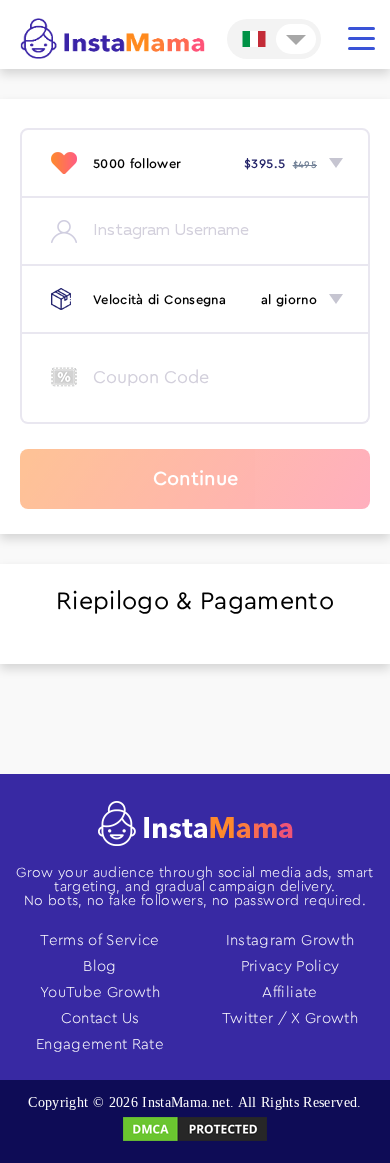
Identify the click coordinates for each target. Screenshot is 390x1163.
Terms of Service (100, 940)
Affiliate (289, 992)
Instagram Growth (290, 940)
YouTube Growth (100, 992)
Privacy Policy (290, 966)
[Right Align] (361, 38)
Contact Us (100, 1018)
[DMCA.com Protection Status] (195, 1139)
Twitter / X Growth (290, 1018)
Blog (99, 966)
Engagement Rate (100, 1044)
